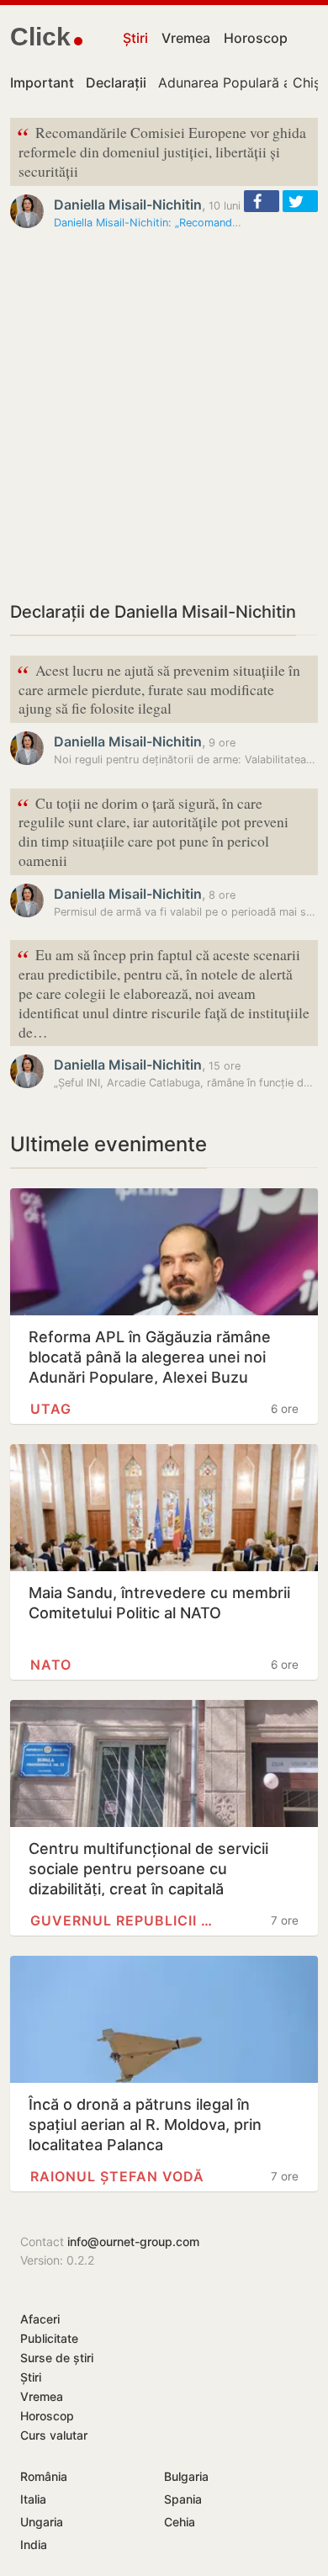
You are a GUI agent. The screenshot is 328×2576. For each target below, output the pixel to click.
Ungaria (42, 2522)
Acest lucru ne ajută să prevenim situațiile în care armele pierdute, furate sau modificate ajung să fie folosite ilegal (159, 688)
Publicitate (49, 2338)
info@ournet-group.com (133, 2241)
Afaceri (40, 2319)
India (34, 2544)
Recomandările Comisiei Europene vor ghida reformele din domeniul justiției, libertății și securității (161, 150)
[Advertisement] (164, 415)
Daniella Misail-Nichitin (128, 204)
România (44, 2476)
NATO (51, 1665)
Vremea (186, 38)
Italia (33, 2499)
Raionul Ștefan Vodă (117, 2176)
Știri (135, 38)
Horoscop (256, 38)
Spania (183, 2499)
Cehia (180, 2522)
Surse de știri (57, 2358)
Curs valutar (54, 2435)
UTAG (51, 1409)
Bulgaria (186, 2476)
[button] (262, 201)
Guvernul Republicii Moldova (124, 1920)
